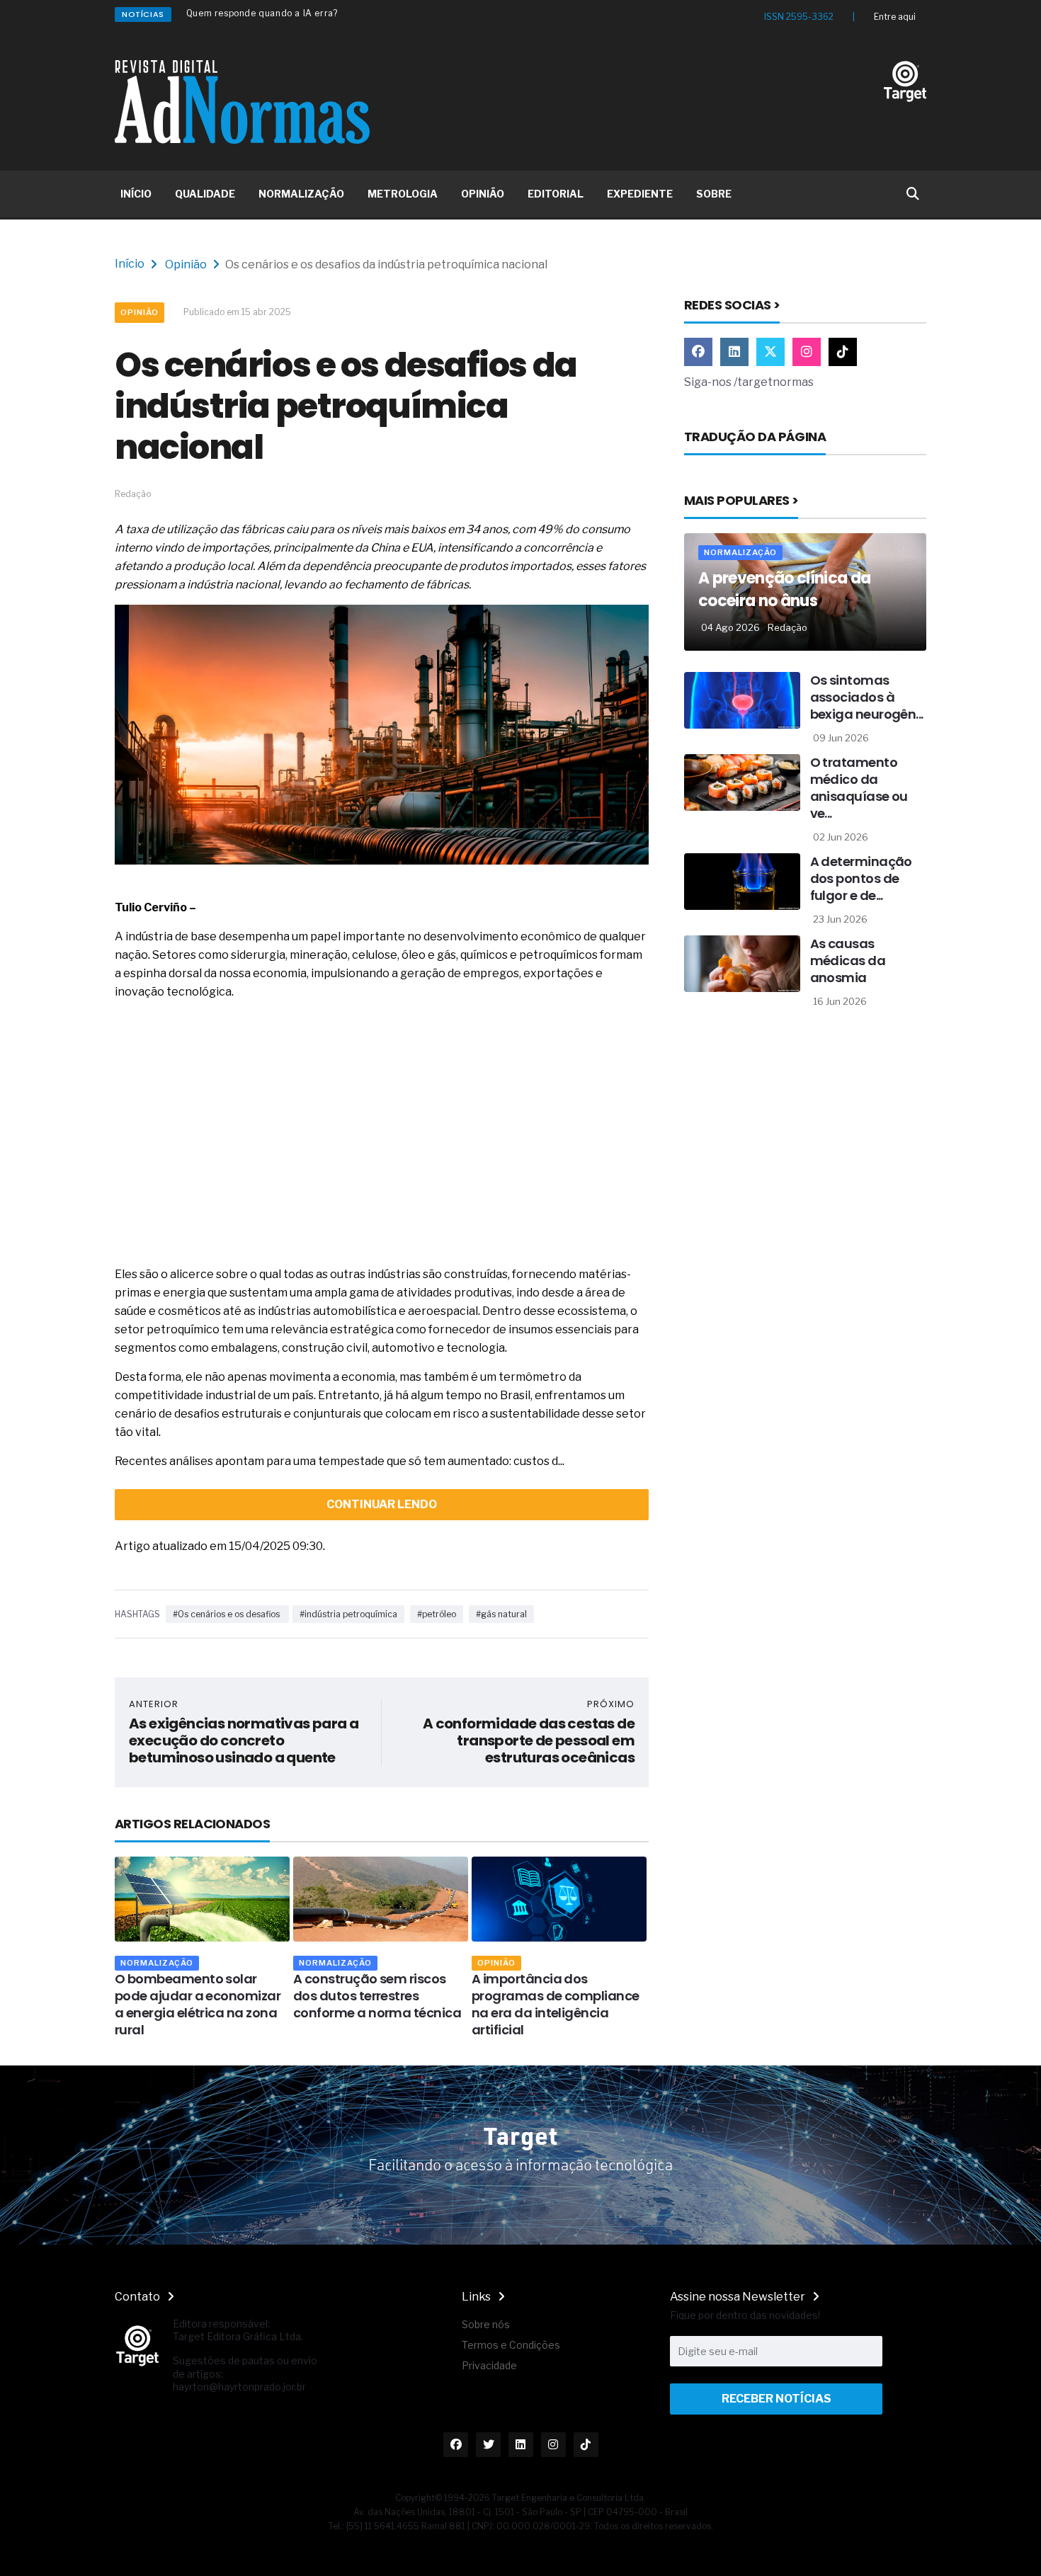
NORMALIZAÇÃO (301, 194)
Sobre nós (486, 2324)
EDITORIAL (556, 194)
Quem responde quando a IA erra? (262, 13)
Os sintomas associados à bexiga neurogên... (867, 697)
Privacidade (489, 2365)
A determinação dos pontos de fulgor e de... (861, 878)
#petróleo (437, 1614)
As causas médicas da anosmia (848, 961)
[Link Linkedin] (734, 352)
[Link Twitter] (770, 352)
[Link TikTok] (843, 352)
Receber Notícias (777, 2399)
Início (130, 264)
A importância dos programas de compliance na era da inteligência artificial (556, 2004)
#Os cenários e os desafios (227, 1614)
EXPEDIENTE (640, 194)
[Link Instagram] (807, 352)
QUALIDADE (205, 194)
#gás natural (501, 1614)
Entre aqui (895, 17)
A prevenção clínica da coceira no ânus (784, 589)
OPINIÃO (483, 194)
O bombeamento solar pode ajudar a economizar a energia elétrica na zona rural (198, 2004)
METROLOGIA (403, 194)
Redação (787, 627)
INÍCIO (136, 194)
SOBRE (714, 194)
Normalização (157, 1963)
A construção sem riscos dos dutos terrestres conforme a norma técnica (377, 1996)
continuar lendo (382, 1504)
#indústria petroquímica (348, 1614)
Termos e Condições (511, 2345)
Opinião (186, 264)
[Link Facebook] (698, 352)
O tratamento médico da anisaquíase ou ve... (859, 788)
